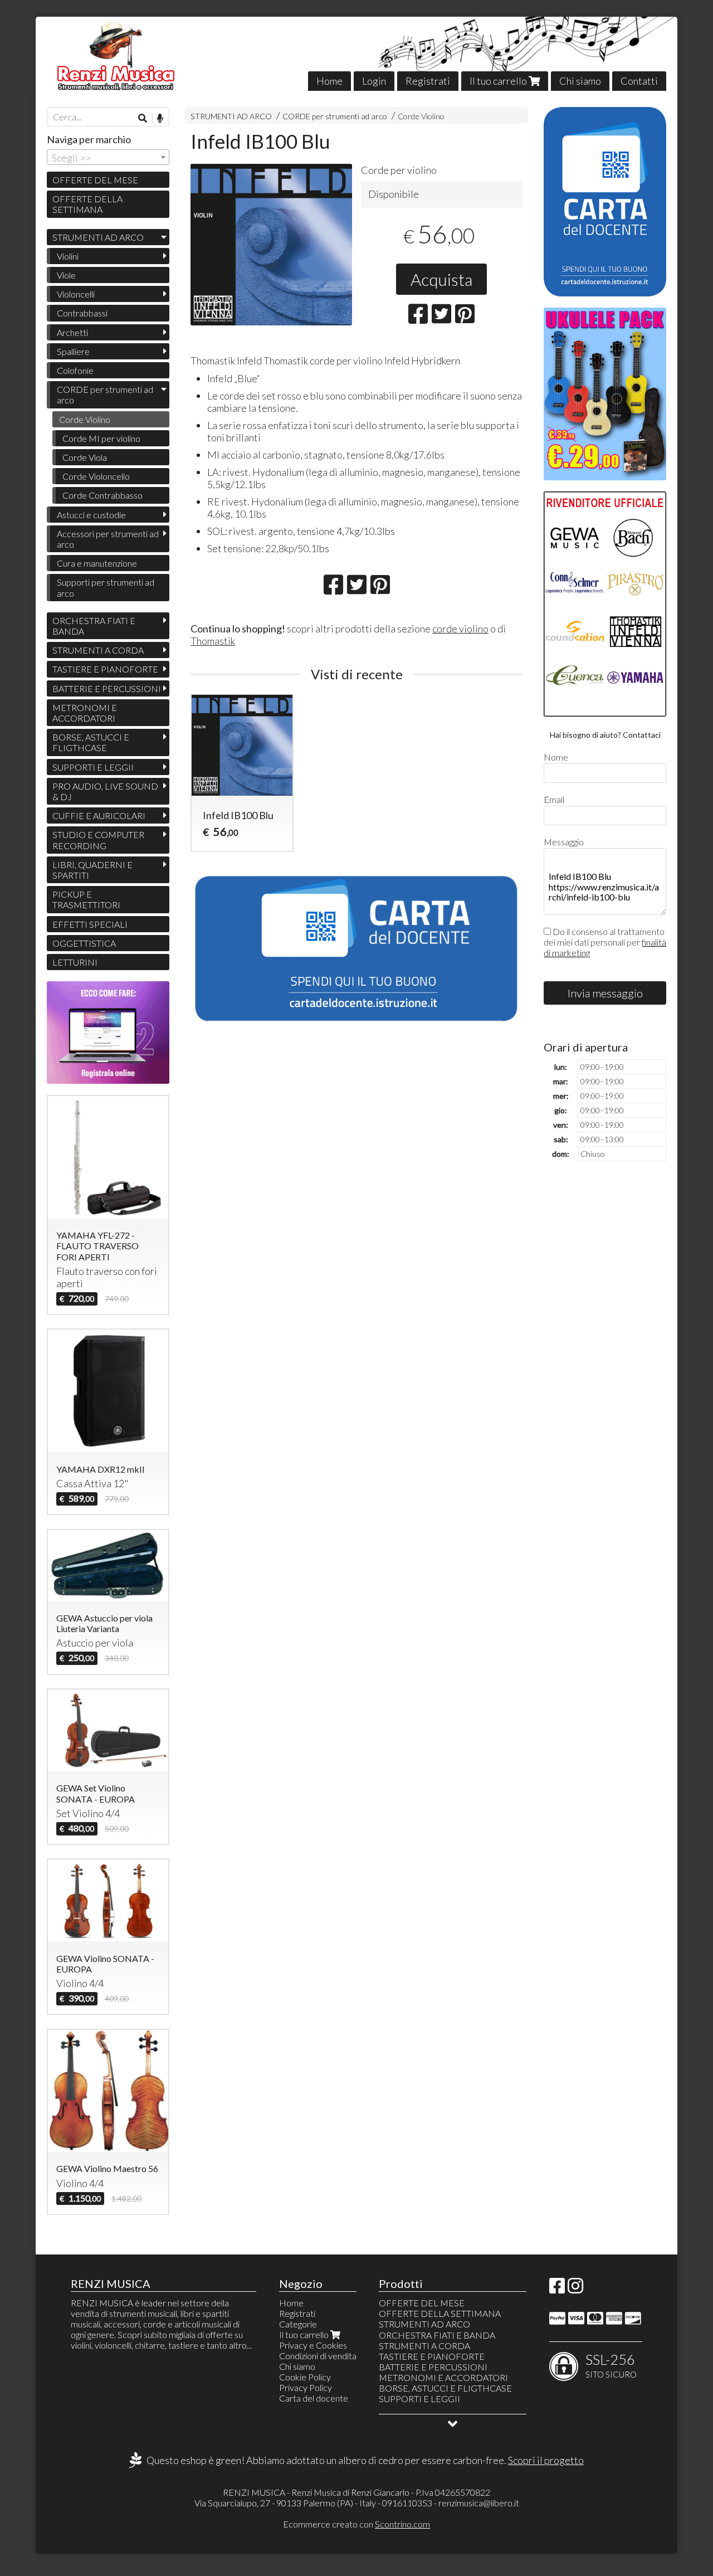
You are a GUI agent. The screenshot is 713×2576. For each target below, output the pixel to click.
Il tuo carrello (499, 81)
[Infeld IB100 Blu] (271, 245)
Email (554, 799)
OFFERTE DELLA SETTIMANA (87, 204)
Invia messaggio (605, 993)
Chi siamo (580, 81)
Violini (68, 256)
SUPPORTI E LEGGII (93, 767)
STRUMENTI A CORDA (98, 650)
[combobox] (108, 157)
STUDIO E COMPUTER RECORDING (98, 840)
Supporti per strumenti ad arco (106, 587)
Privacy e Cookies (313, 2345)
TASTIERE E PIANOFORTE (105, 669)
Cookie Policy (305, 2377)
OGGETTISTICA (84, 943)
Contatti (639, 81)
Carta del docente (314, 2398)
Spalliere (73, 351)
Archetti (72, 332)
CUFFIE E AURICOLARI (99, 815)
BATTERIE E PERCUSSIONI (107, 688)
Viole (66, 275)
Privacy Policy (306, 2387)
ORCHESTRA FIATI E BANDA (94, 626)
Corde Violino (421, 116)
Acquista (441, 279)
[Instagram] (575, 2289)
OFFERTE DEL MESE (95, 180)
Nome (556, 757)
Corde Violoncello (96, 476)
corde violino (460, 629)
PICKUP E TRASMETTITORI (86, 899)
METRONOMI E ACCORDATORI (85, 713)
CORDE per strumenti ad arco (335, 116)
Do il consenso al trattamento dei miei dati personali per (605, 942)
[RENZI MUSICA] (356, 54)
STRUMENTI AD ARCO (231, 116)
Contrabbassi (82, 313)
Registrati (428, 81)
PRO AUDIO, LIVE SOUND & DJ (105, 791)
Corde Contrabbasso (102, 495)
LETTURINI (75, 962)
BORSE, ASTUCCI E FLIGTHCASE (91, 742)
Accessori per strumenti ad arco (108, 539)
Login (374, 81)
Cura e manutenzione (97, 563)
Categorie (298, 2324)
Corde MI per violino (101, 438)
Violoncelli (76, 294)
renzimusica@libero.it (479, 2503)
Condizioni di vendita (318, 2356)
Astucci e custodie (91, 515)
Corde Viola (85, 457)
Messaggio (564, 842)
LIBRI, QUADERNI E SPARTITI (92, 870)
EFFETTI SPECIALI (90, 924)
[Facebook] (557, 2289)
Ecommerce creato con (356, 2524)
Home (329, 81)
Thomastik (213, 641)
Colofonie (75, 370)
